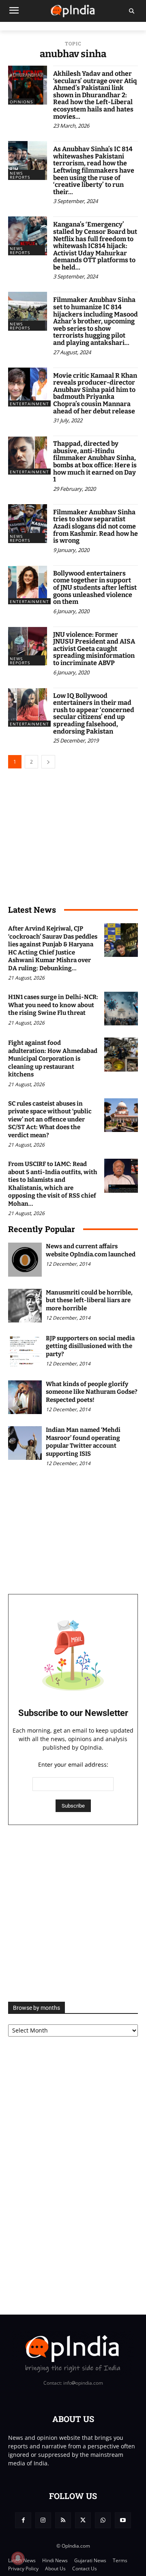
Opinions (21, 102)
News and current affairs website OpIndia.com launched (91, 1250)
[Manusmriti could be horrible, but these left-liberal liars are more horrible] (25, 1306)
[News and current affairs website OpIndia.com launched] (25, 1259)
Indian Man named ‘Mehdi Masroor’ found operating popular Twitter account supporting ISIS (83, 1442)
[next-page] (48, 762)
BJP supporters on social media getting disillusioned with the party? (90, 1346)
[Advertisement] (73, 1913)
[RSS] (63, 2520)
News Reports (20, 175)
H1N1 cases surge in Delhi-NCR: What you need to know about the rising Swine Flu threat (53, 1005)
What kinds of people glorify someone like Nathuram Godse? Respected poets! (92, 1392)
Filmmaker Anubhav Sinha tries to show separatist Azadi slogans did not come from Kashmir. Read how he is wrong (96, 526)
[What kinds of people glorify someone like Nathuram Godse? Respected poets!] (25, 1397)
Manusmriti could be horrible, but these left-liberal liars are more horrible (89, 1300)
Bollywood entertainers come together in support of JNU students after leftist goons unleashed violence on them (95, 587)
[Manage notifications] (18, 2558)
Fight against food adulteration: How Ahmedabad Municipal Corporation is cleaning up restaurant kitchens (53, 1059)
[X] (83, 2520)
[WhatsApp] (103, 2520)
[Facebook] (23, 2520)
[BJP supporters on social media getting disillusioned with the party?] (25, 1351)
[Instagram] (43, 2520)
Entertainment (29, 404)
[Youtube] (123, 2520)
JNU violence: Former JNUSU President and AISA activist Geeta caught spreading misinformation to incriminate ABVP (94, 649)
